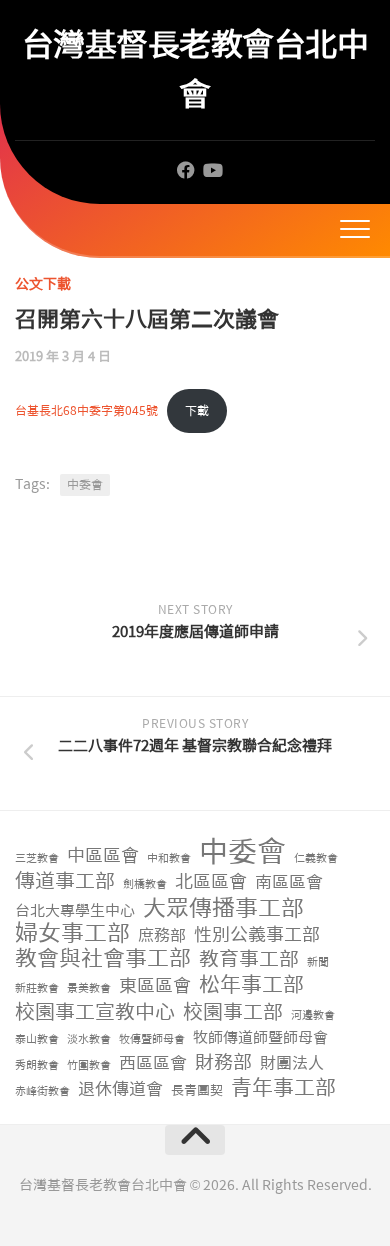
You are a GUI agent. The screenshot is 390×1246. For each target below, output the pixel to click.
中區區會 (103, 856)
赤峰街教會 (42, 1091)
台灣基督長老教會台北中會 (195, 69)
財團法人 (292, 1063)
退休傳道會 (120, 1089)
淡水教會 (89, 1039)
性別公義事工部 (257, 935)
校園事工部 (233, 1012)
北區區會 (211, 882)
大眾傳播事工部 (223, 908)
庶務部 (162, 935)
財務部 (223, 1063)
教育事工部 (249, 959)
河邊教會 (313, 1015)
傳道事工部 (65, 881)
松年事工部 (251, 985)
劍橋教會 (145, 884)
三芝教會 (37, 858)
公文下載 (43, 284)
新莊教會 (37, 988)
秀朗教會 (37, 1065)
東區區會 (155, 986)
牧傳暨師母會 (152, 1039)
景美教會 (89, 988)
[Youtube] (212, 170)
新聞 (318, 962)
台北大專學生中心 (75, 911)
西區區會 (153, 1063)
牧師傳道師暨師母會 (260, 1038)
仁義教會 (316, 858)
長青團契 (197, 1090)
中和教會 (169, 858)
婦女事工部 (72, 933)
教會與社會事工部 (103, 959)
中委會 (85, 485)
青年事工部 (283, 1088)
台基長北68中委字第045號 (86, 411)
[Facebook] (186, 170)
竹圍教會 (89, 1065)
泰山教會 (37, 1039)
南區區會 (289, 882)
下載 (197, 411)
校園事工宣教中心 (95, 1012)
